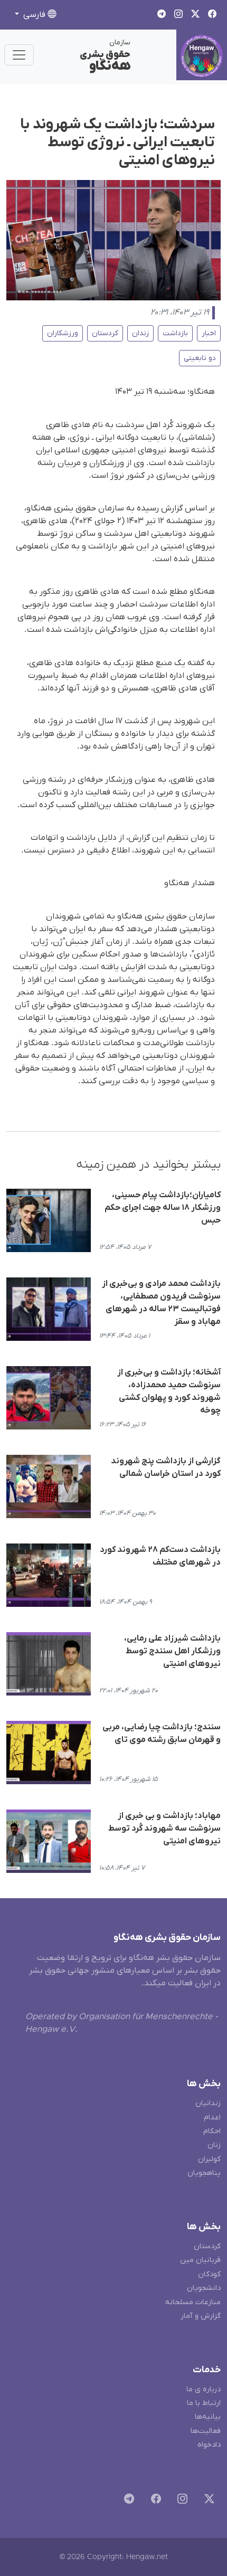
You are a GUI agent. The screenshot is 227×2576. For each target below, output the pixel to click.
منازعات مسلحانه (193, 2302)
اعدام (212, 2118)
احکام (212, 2131)
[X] (207, 2501)
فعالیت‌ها (206, 2431)
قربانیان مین (200, 2260)
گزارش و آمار (201, 2316)
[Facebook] (154, 2501)
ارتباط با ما (204, 2403)
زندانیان (208, 2103)
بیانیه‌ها (208, 2417)
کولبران (209, 2159)
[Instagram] (180, 2501)
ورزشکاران (63, 333)
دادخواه (209, 2445)
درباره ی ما (204, 2389)
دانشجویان (204, 2288)
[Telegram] (127, 2501)
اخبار (209, 333)
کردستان (105, 333)
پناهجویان (204, 2173)
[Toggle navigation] (19, 55)
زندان (140, 333)
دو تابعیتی (200, 358)
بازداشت (175, 333)
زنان (214, 2145)
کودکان (209, 2274)
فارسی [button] (34, 15)
